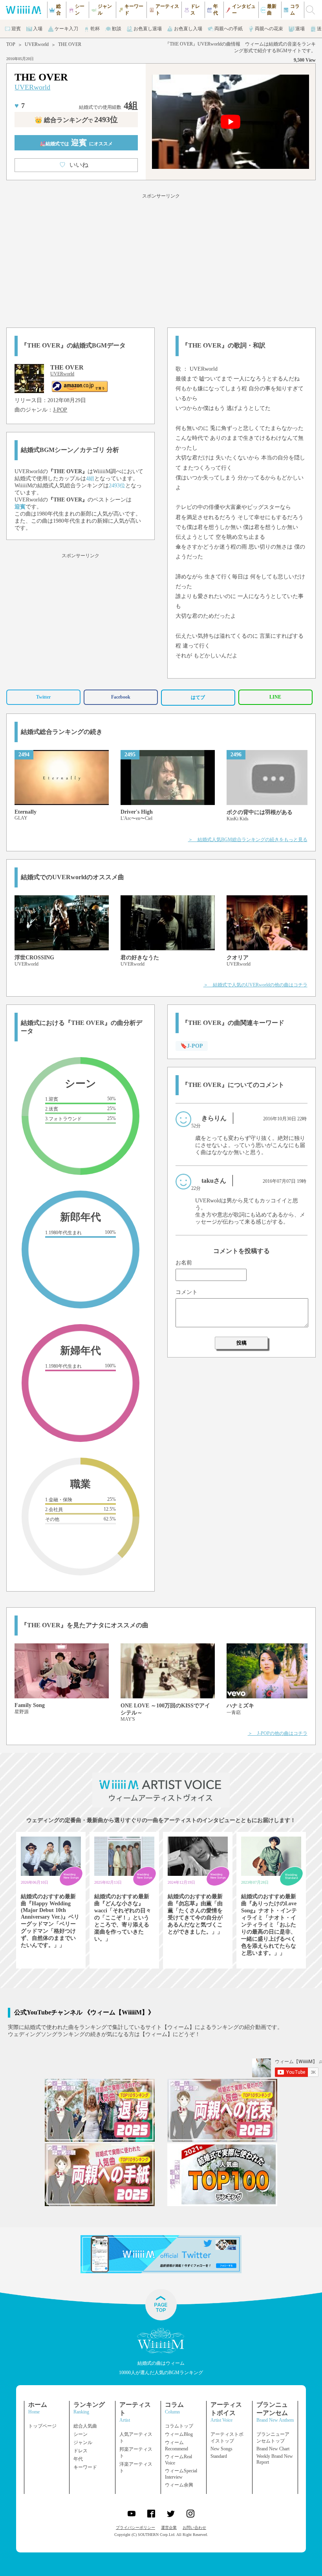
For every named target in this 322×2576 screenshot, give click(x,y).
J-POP (60, 410)
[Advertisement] (161, 259)
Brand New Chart (273, 2449)
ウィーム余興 (179, 2485)
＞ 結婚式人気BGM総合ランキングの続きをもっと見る (248, 840)
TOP (11, 44)
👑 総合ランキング (76, 120)
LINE (275, 697)
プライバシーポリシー (135, 2528)
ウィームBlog (179, 2434)
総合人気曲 (85, 2426)
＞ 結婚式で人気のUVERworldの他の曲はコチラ (255, 985)
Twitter (43, 697)
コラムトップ (179, 2426)
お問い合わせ (194, 2528)
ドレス (80, 2451)
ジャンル (83, 2442)
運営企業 (169, 2528)
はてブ (198, 697)
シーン (80, 2434)
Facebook (121, 697)
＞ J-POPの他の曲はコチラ (278, 1733)
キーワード (85, 2467)
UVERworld (37, 44)
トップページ (42, 2426)
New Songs (221, 2449)
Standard (219, 2456)
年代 (78, 2459)
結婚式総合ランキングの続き (62, 732)
